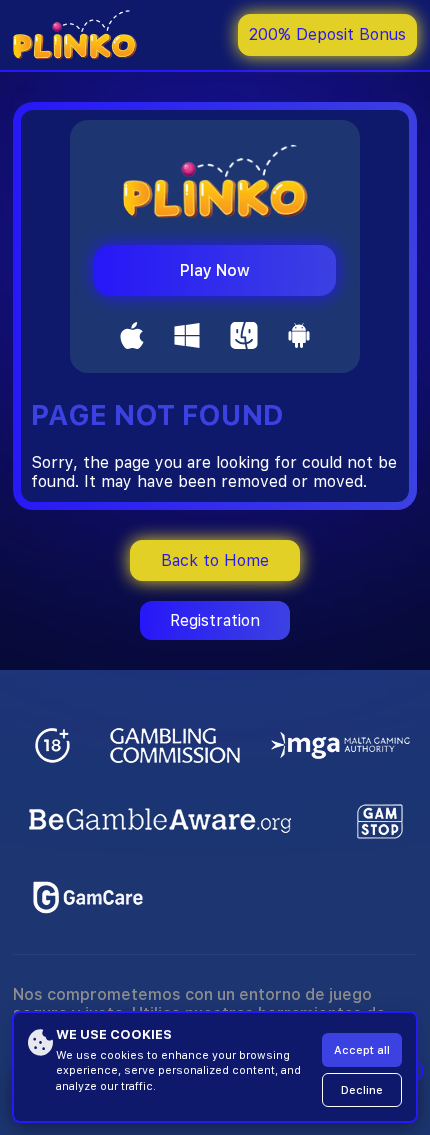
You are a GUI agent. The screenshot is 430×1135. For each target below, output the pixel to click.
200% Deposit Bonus (327, 34)
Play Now (215, 270)
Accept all (362, 1050)
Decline (362, 1090)
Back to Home (215, 560)
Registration (215, 620)
